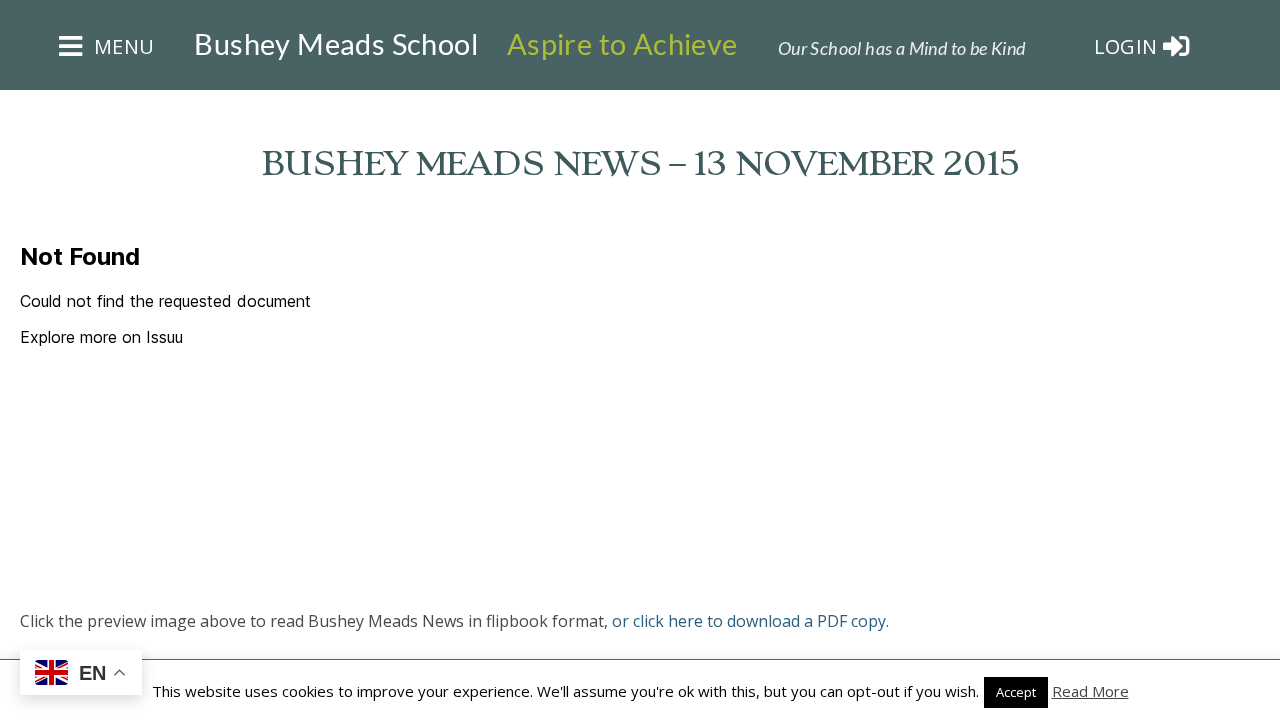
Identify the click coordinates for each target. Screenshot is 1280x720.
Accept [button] (1016, 692)
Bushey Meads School (336, 44)
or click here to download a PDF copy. (750, 621)
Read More (1090, 691)
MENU (121, 46)
